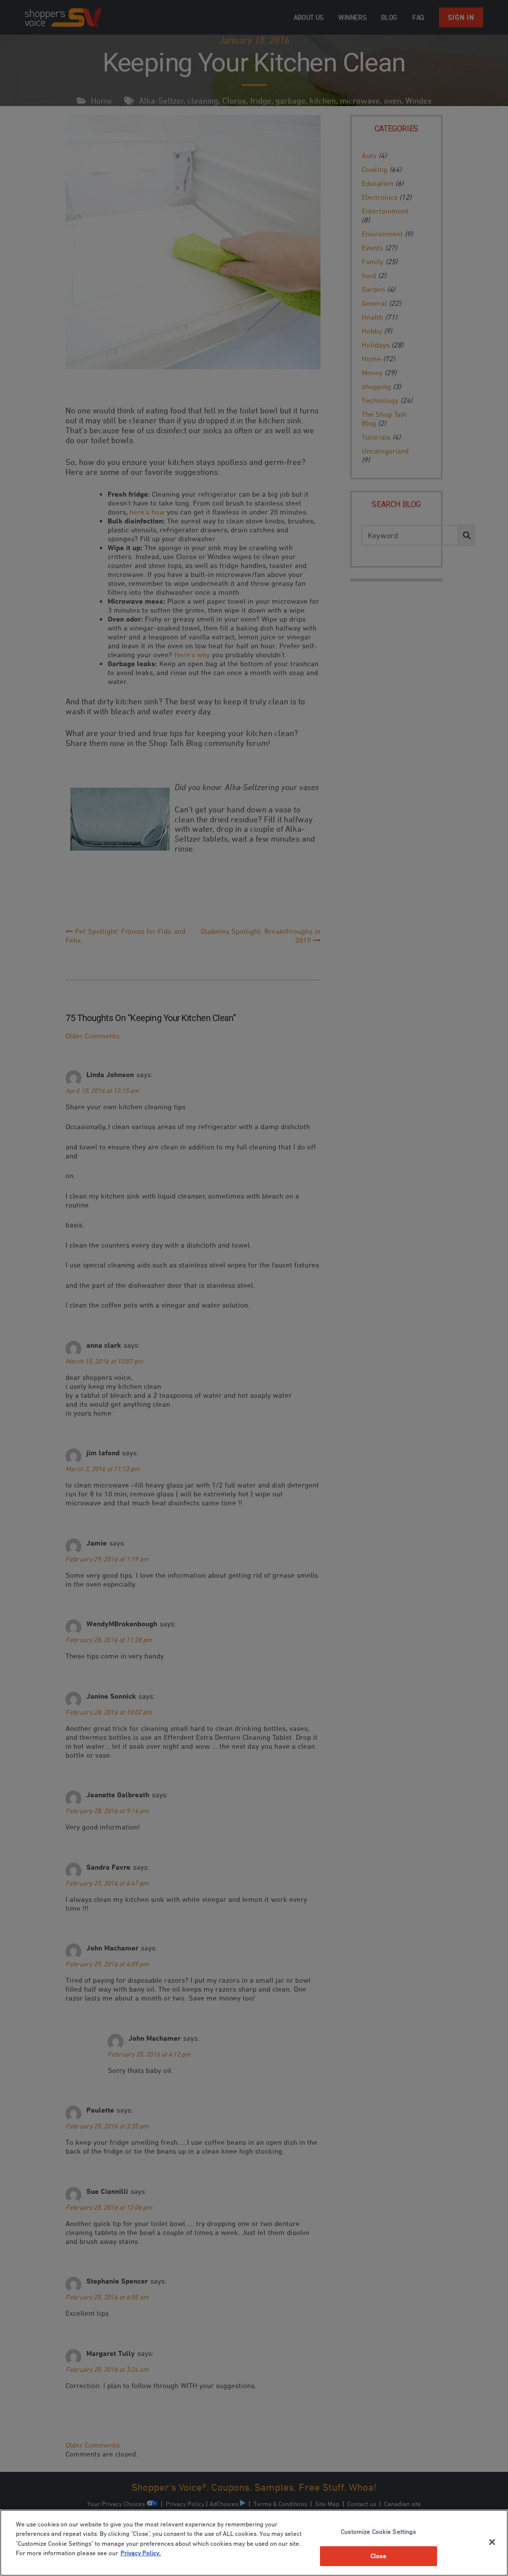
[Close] (492, 2542)
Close (379, 2556)
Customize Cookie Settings (378, 2531)
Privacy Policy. (141, 2553)
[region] (254, 2543)
